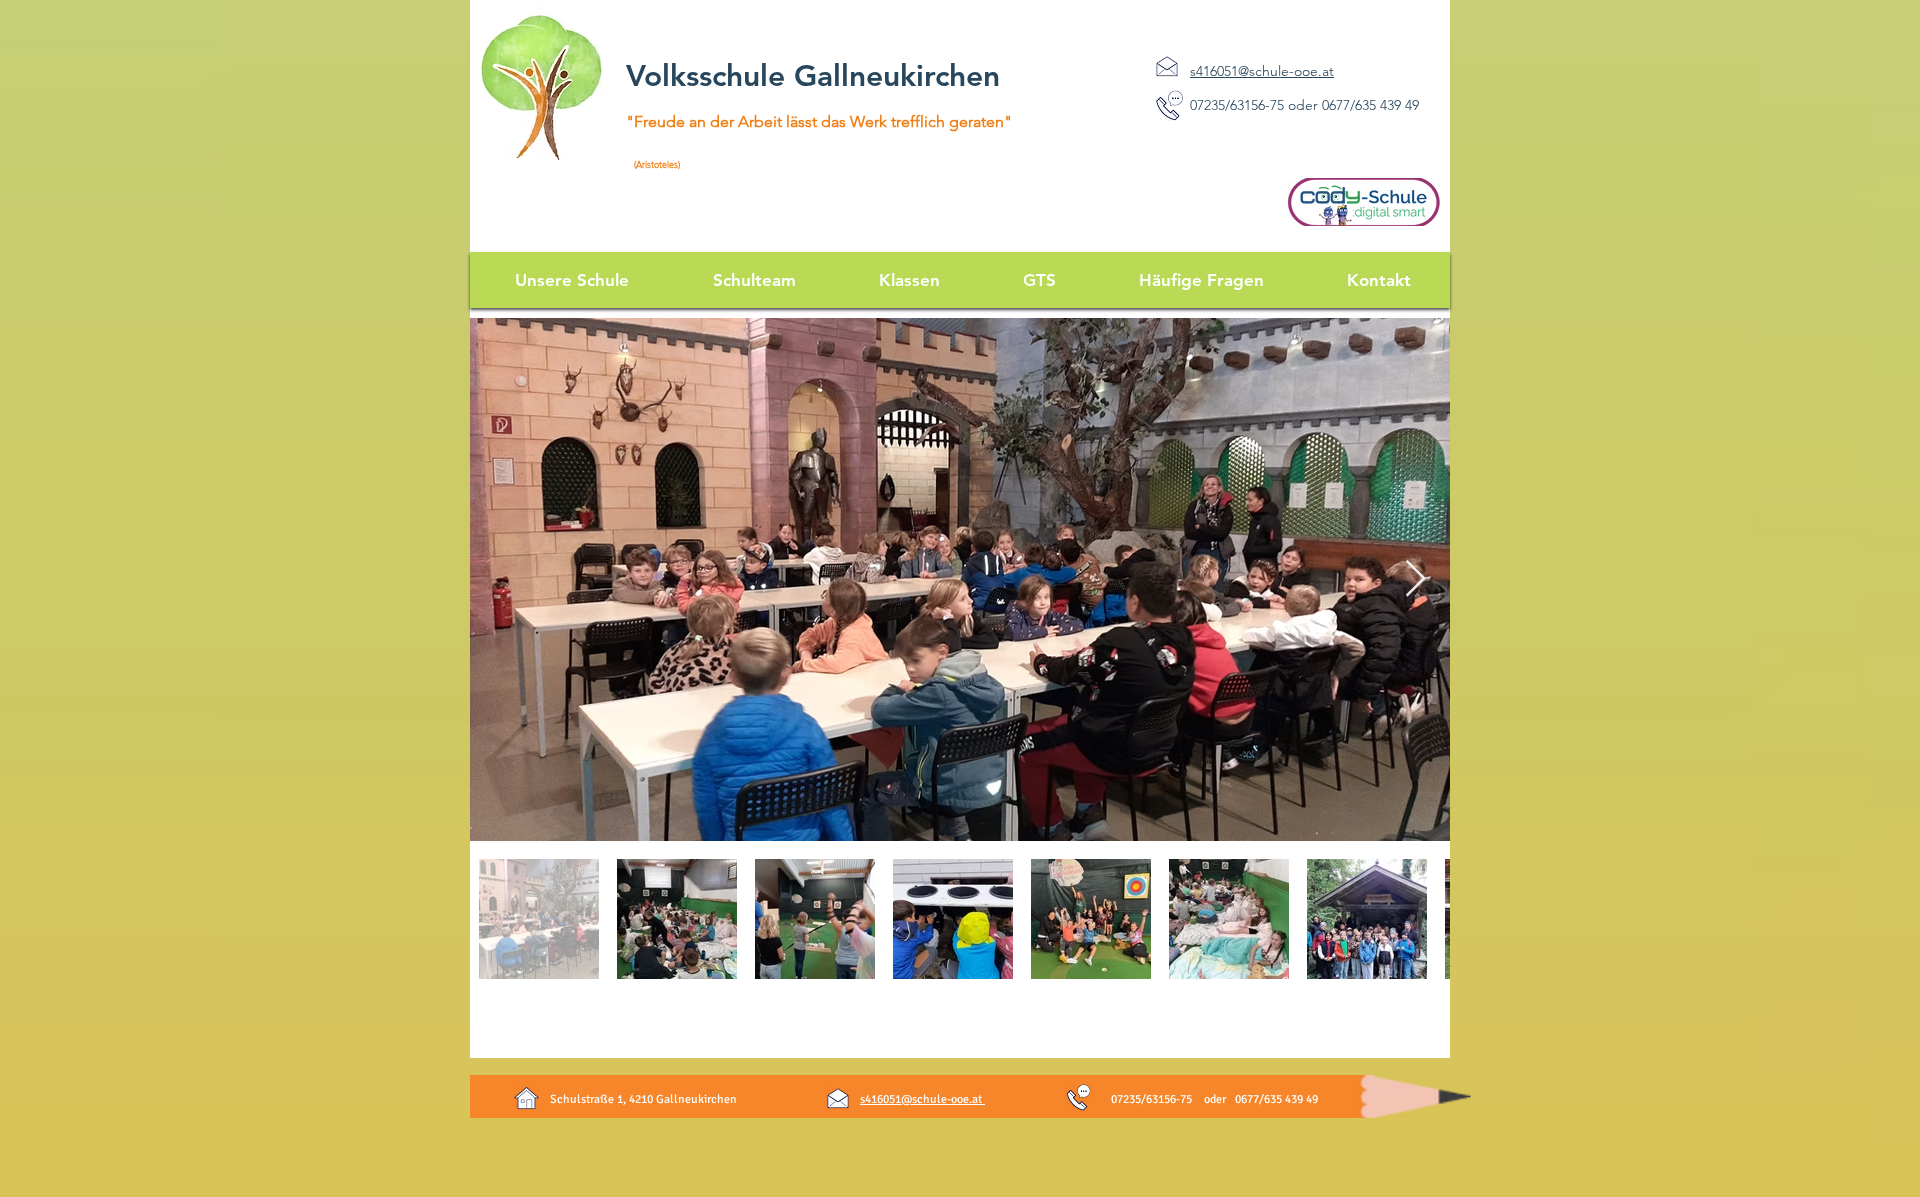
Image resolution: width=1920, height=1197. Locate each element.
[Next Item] (1415, 579)
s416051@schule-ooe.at (922, 1099)
